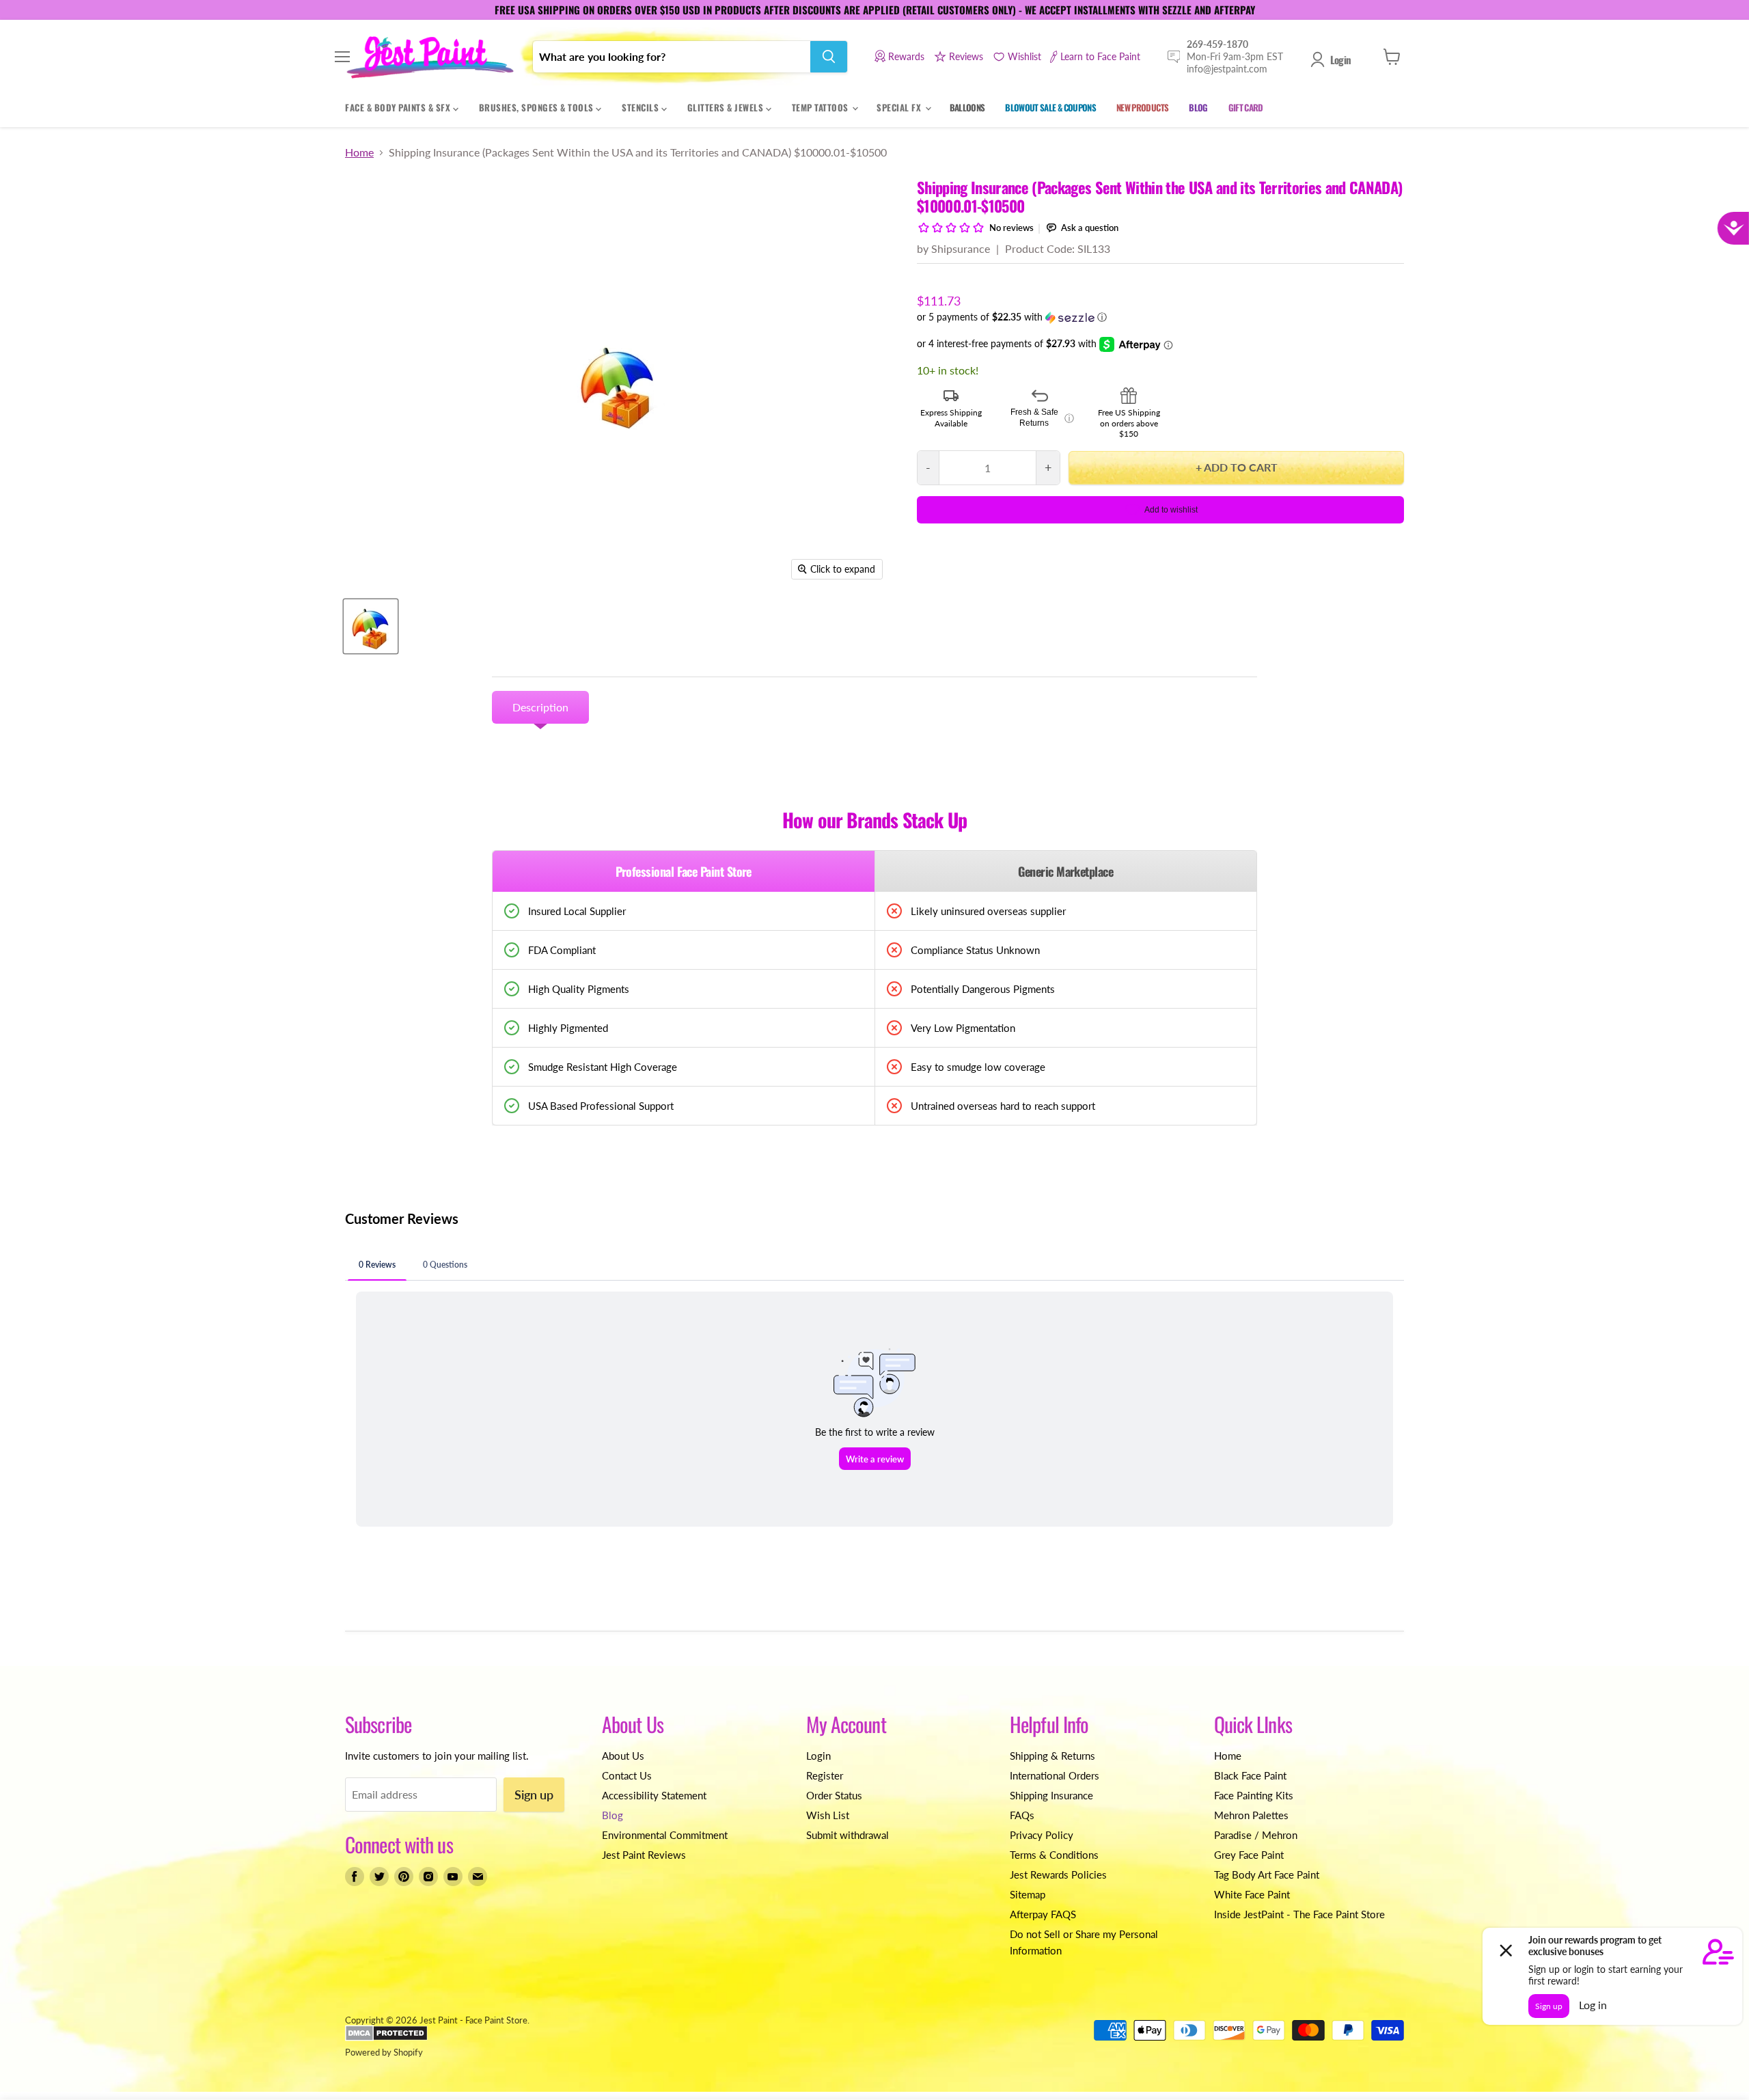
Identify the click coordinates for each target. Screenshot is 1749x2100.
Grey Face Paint (1249, 1855)
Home (359, 152)
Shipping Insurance (1051, 1795)
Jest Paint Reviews (644, 1855)
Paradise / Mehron (1256, 1835)
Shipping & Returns (1052, 1756)
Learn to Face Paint (1100, 56)
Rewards (906, 56)
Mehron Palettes (1251, 1815)
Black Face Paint (1250, 1775)
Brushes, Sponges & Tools (538, 107)
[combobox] (672, 57)
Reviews (966, 56)
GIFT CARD (1246, 107)
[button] (1160, 317)
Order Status (834, 1795)
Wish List (828, 1815)
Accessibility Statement (654, 1795)
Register (825, 1775)
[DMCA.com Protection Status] (386, 2038)
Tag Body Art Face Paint (1267, 1874)
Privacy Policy (1042, 1835)
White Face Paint (1252, 1894)
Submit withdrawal (848, 1835)
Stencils (642, 107)
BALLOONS (967, 107)
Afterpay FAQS (1043, 1914)
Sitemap (1028, 1894)
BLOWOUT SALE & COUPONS (1050, 107)
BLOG (1198, 107)
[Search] (829, 57)
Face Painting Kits (1254, 1795)
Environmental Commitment (665, 1835)
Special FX (900, 107)
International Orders (1055, 1775)
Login (1340, 59)
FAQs (1022, 1815)
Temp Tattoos (822, 107)
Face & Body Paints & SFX (399, 107)
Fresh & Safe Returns (1042, 418)
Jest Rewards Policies (1058, 1874)
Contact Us (627, 1775)
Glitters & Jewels (727, 107)
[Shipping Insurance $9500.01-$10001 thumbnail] (371, 626)
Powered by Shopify (384, 2052)
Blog (612, 1815)
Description (540, 707)
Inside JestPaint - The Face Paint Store (1299, 1914)
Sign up (534, 1795)
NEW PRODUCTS (1142, 107)
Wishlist (1024, 56)
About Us (623, 1756)
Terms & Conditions (1054, 1855)
